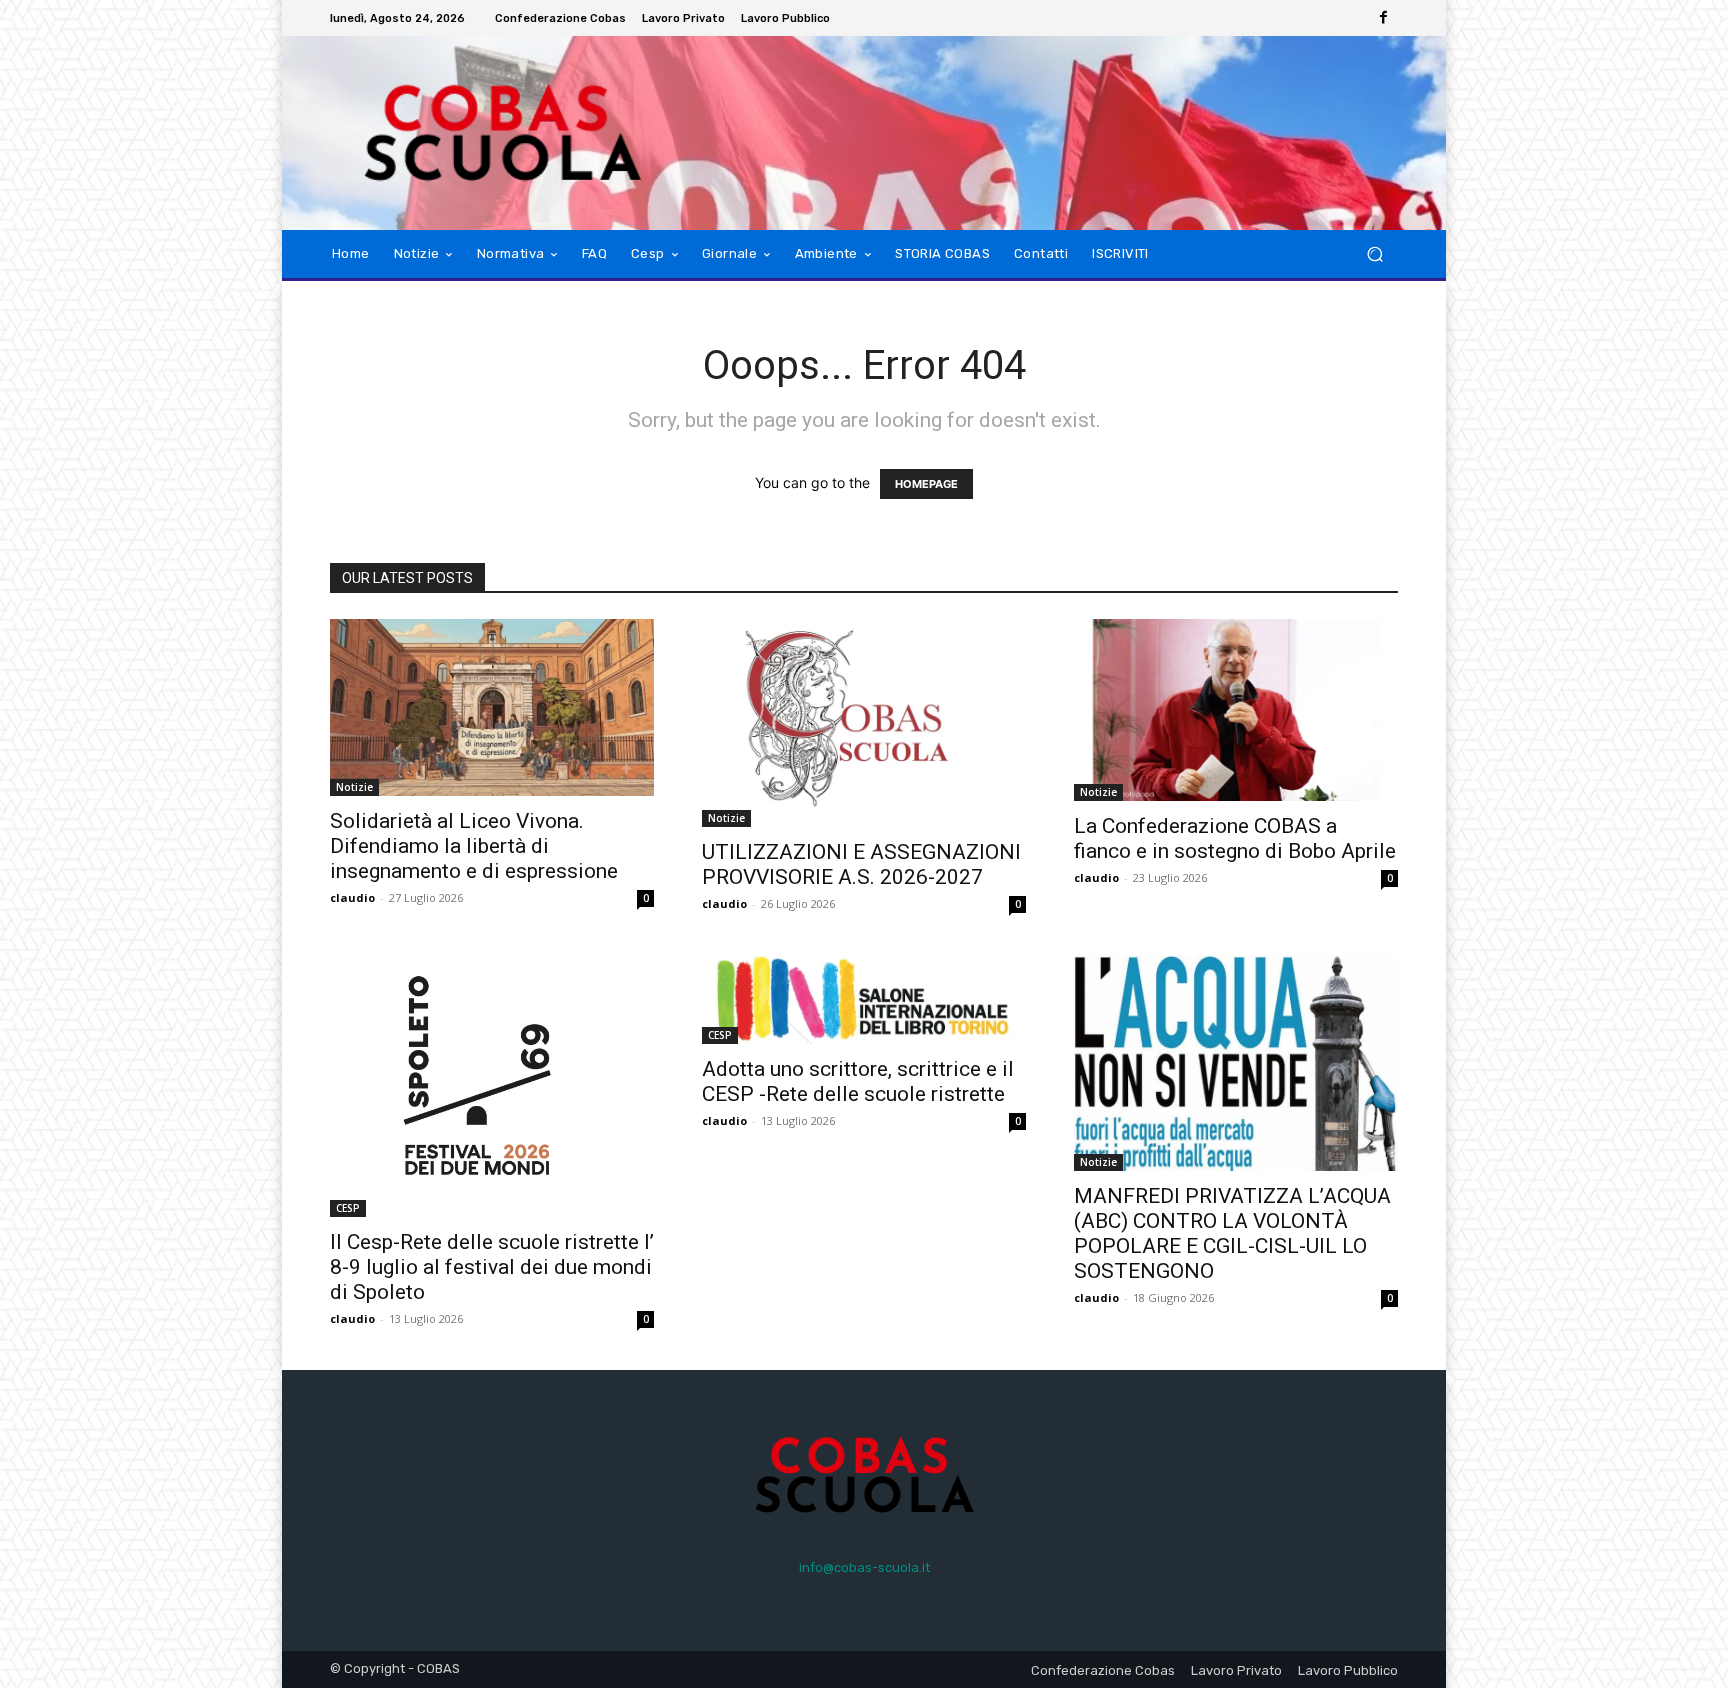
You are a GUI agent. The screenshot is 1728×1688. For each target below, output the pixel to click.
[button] (1374, 253)
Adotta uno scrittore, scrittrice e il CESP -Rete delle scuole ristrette (858, 1081)
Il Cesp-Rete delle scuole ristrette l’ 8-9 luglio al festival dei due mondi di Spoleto (492, 1267)
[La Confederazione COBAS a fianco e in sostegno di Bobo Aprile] (1236, 710)
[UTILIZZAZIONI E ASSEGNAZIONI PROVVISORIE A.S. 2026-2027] (864, 723)
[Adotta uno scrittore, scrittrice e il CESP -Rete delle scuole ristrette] (864, 999)
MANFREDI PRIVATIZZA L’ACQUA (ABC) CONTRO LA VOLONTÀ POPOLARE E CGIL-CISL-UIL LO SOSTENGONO (1232, 1233)
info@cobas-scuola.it (864, 1567)
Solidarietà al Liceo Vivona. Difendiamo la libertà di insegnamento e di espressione (474, 846)
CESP (348, 1208)
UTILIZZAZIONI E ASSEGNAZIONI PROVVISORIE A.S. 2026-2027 (861, 864)
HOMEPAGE (926, 484)
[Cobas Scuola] (473, 133)
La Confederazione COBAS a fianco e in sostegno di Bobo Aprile (1235, 838)
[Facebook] (1384, 18)
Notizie (354, 787)
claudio (352, 897)
